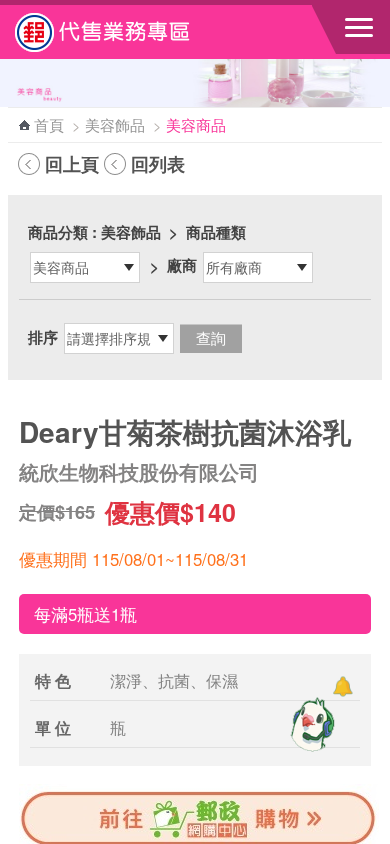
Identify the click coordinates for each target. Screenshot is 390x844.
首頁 (49, 124)
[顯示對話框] (342, 686)
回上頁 (72, 164)
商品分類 (58, 232)
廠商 (182, 265)
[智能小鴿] (310, 724)
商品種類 (216, 232)
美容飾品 (115, 124)
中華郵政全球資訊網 (125, 32)
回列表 (158, 164)
